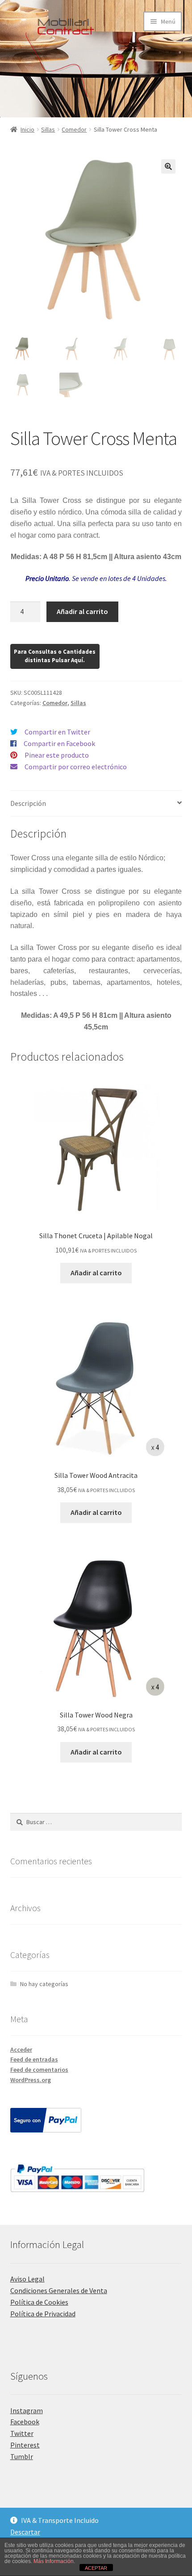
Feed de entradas (34, 2059)
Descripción (28, 803)
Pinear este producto (57, 755)
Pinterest (25, 2445)
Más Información (54, 2561)
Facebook (25, 2422)
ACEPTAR (96, 2568)
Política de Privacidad (43, 2314)
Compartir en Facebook (59, 743)
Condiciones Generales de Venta (59, 2290)
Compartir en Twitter (57, 732)
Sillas (48, 129)
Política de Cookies (39, 2302)
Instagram (27, 2410)
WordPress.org (31, 2080)
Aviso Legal (27, 2279)
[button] (168, 166)
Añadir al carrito (82, 611)
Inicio (27, 129)
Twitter (22, 2433)
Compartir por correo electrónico (76, 767)
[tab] (96, 804)
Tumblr (22, 2456)
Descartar (25, 2532)
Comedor (74, 129)
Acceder (21, 2049)
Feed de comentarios (39, 2070)
